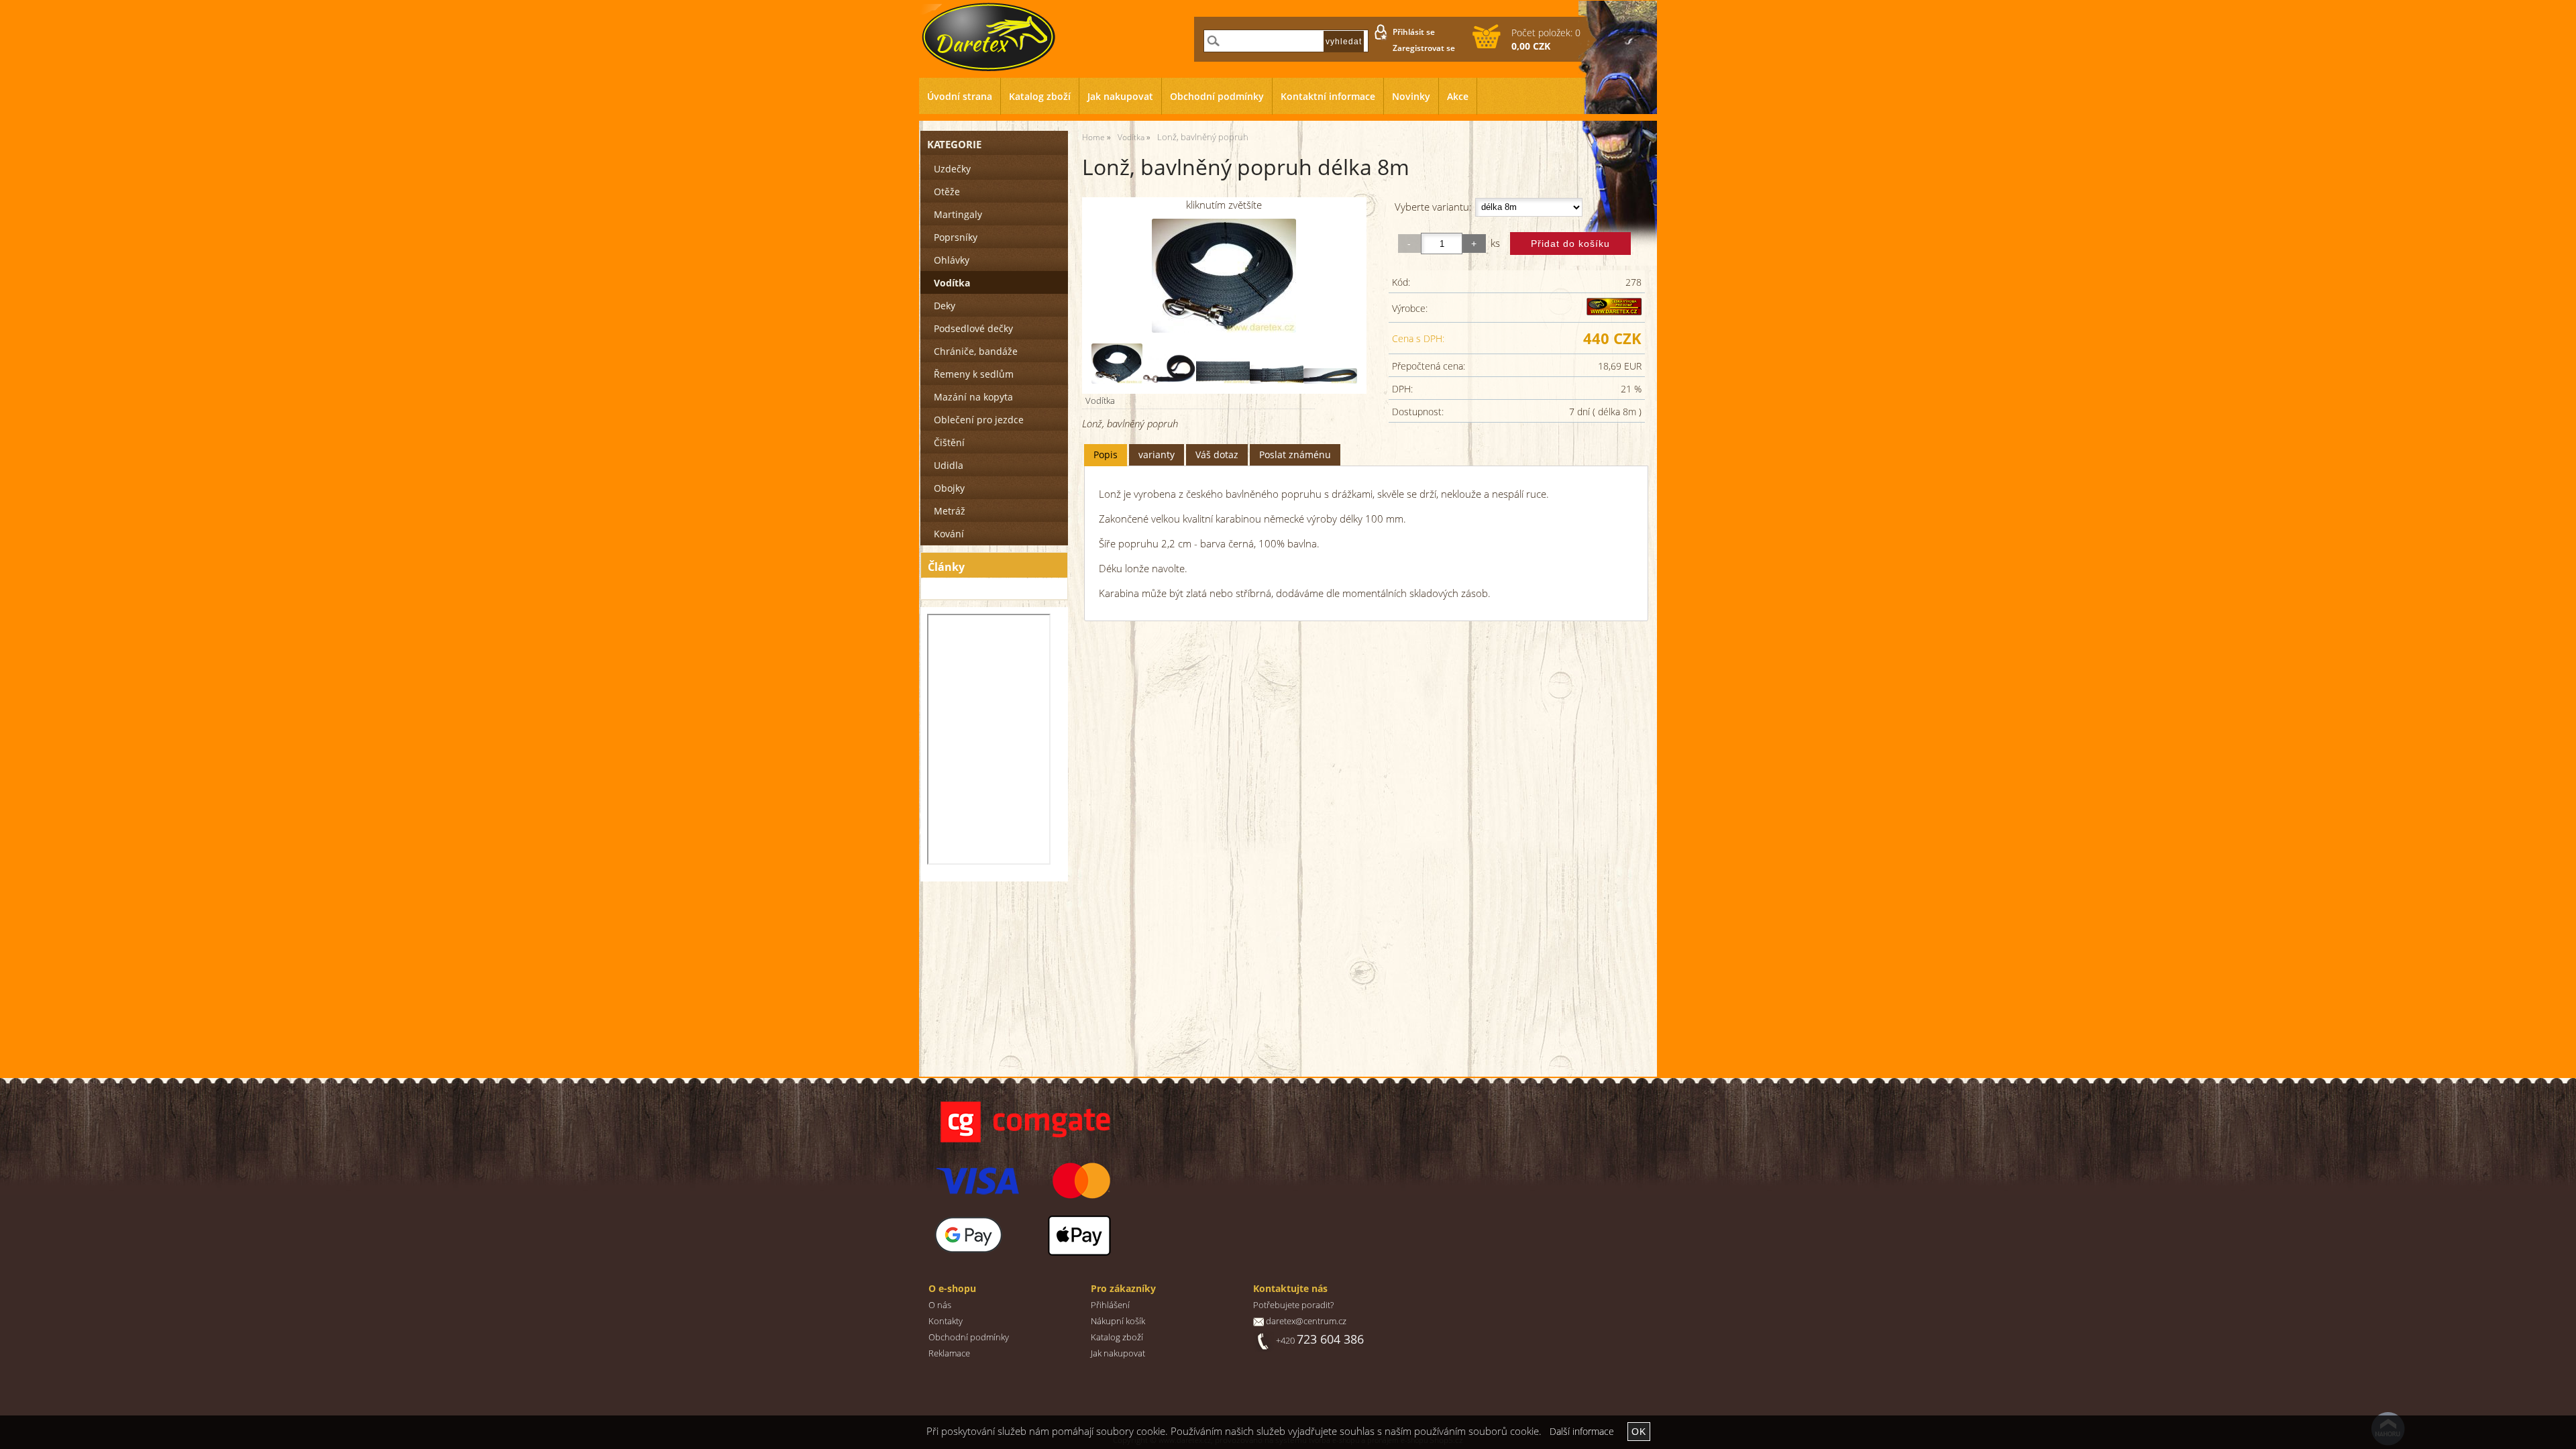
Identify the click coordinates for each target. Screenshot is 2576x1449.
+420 (1320, 1341)
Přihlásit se (1414, 32)
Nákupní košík (1118, 1321)
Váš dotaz (1217, 454)
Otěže (947, 192)
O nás (940, 1305)
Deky (945, 306)
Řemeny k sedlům (974, 374)
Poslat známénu (1295, 454)
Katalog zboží (1040, 96)
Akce (1458, 96)
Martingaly (958, 214)
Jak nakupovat (1120, 96)
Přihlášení (1110, 1305)
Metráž (950, 511)
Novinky (1411, 96)
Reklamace (949, 1353)
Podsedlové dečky (973, 328)
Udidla (949, 465)
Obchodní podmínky (1217, 96)
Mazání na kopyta (973, 397)
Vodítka (1100, 400)
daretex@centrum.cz (1306, 1321)
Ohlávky (952, 260)
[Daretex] (1614, 312)
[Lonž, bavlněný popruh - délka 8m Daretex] (1224, 276)
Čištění (949, 442)
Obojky (949, 488)
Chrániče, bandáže (976, 351)
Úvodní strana (960, 96)
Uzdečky (952, 169)
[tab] (1106, 455)
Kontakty (946, 1321)
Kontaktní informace (1328, 96)
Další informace (1582, 1431)
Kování (949, 534)
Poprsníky (956, 237)
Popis (1106, 454)
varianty (1157, 454)
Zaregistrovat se (1424, 48)
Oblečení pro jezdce (979, 420)
